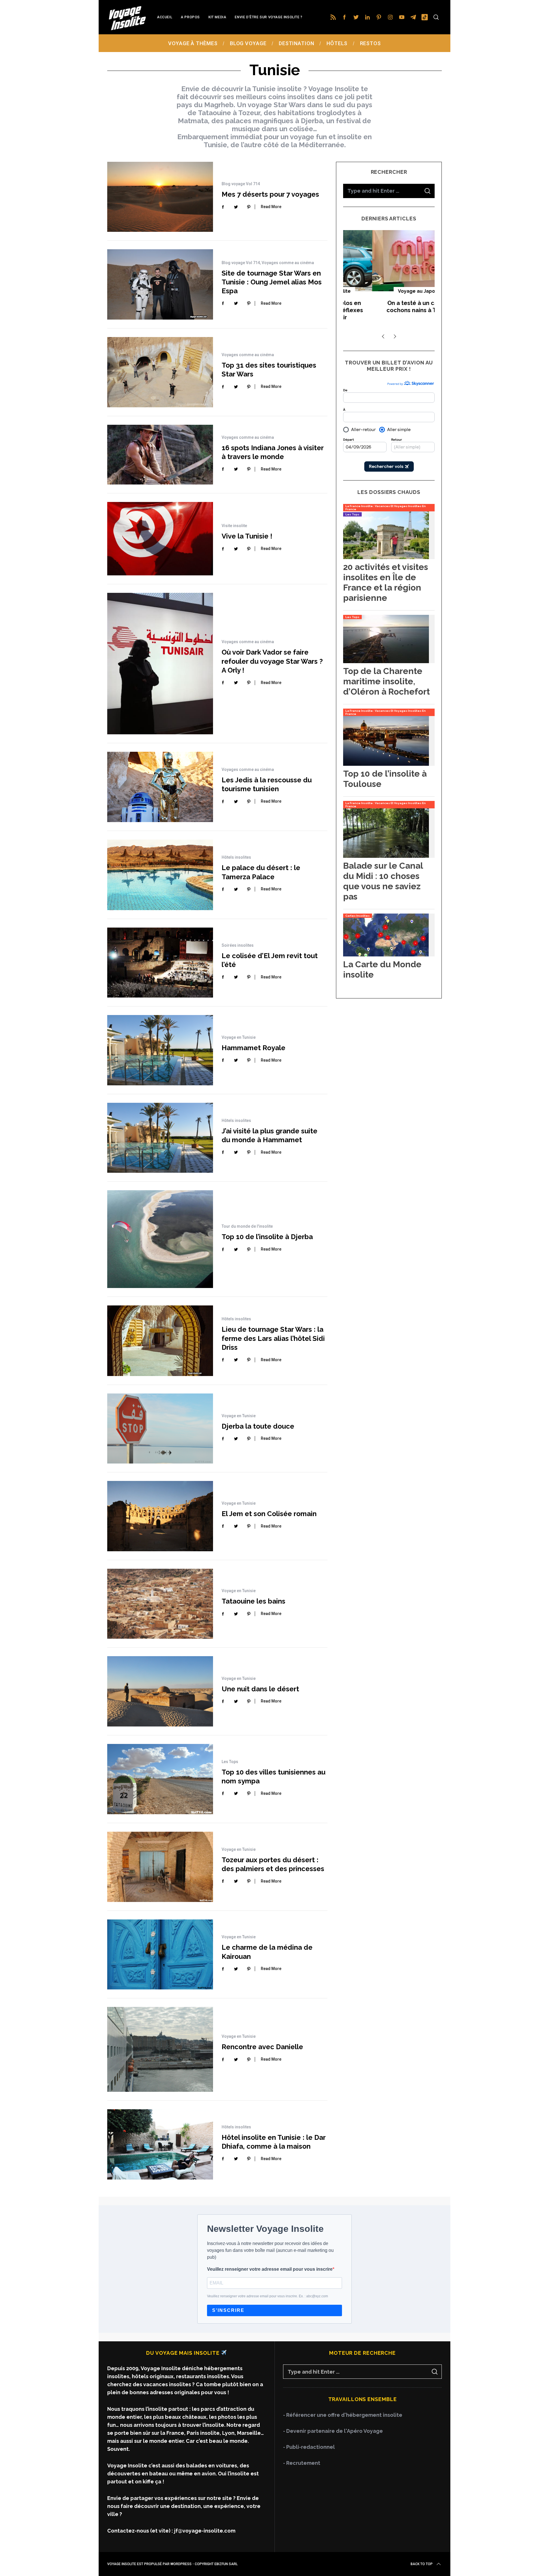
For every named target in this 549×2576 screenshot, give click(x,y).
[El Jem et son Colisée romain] (160, 1516)
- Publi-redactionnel (309, 2447)
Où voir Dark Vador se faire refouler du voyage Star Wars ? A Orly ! (272, 661)
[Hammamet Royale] (160, 1050)
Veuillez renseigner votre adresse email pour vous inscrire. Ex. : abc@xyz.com (267, 2296)
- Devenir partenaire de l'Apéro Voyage (333, 2431)
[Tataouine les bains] (160, 1604)
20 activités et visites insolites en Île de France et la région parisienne (386, 582)
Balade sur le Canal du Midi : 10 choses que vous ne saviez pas (383, 881)
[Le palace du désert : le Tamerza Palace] (160, 875)
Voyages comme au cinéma (288, 263)
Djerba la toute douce (258, 1426)
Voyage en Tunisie (239, 1037)
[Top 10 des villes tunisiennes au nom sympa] (160, 1779)
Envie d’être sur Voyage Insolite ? (268, 17)
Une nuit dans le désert (260, 1689)
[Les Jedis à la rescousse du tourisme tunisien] (160, 787)
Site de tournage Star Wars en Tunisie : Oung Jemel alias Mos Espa (272, 282)
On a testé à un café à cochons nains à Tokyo (389, 307)
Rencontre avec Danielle (262, 2047)
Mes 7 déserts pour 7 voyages (270, 194)
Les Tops (230, 1762)
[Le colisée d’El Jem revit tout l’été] (160, 963)
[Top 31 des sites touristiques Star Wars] (160, 372)
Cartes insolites (358, 916)
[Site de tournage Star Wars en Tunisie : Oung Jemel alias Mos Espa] (160, 284)
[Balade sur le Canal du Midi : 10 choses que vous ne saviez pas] (386, 856)
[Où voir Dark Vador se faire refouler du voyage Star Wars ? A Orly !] (160, 664)
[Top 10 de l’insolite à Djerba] (160, 1239)
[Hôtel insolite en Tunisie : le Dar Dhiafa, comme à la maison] (160, 2144)
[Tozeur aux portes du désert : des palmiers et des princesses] (160, 1867)
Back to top (422, 2564)
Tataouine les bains (253, 1601)
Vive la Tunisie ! (247, 536)
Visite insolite (234, 526)
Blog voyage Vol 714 (241, 184)
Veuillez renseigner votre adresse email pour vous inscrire (270, 2269)
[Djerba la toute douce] (160, 1428)
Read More (271, 207)
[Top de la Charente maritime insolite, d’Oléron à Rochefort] (386, 661)
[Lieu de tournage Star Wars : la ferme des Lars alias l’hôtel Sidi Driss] (160, 1341)
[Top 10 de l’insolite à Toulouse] (386, 764)
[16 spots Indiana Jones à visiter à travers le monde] (160, 454)
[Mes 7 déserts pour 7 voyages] (160, 197)
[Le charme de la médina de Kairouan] (160, 1954)
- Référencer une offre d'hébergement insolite (343, 2415)
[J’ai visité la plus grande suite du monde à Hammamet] (160, 1138)
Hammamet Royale (253, 1048)
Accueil (165, 17)
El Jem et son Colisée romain (269, 1514)
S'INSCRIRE (228, 2310)
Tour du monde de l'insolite (247, 1226)
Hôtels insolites (236, 857)
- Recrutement (302, 2463)
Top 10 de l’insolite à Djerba (267, 1237)
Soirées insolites (238, 945)
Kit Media (217, 17)
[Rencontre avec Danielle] (160, 2049)
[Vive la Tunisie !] (160, 539)
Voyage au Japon (389, 291)
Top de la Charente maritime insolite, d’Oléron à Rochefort (386, 681)
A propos (190, 17)
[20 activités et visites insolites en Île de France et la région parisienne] (386, 557)
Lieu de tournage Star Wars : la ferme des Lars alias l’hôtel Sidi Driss (273, 1338)
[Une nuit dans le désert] (160, 1691)
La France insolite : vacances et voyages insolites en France (386, 508)
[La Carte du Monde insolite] (386, 955)
